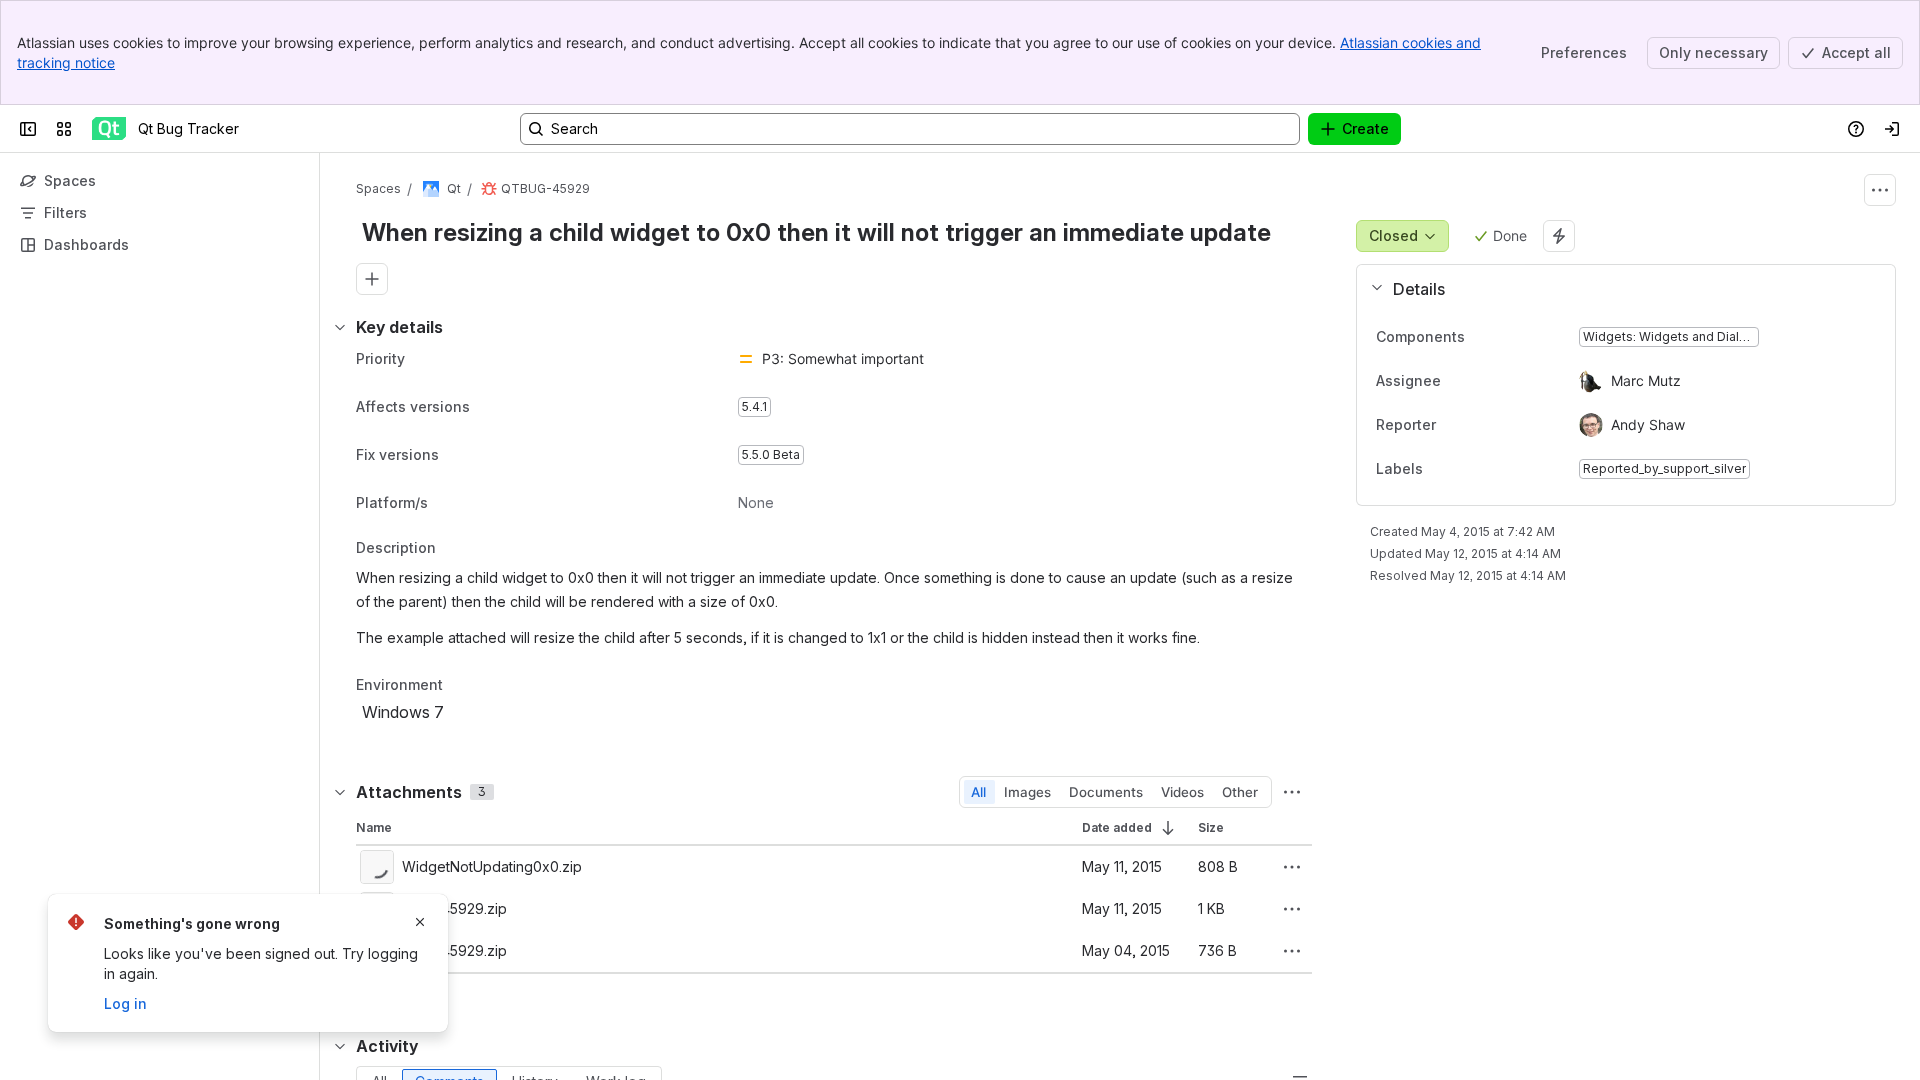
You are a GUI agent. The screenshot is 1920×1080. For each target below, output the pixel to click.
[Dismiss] (420, 922)
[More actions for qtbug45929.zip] (1292, 909)
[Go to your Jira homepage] (109, 129)
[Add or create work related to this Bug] (372, 279)
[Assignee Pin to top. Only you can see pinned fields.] (1485, 381)
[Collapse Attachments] (340, 792)
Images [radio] (1027, 792)
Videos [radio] (1182, 792)
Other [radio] (1240, 792)
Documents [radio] (1106, 792)
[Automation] (1559, 236)
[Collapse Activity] (340, 1046)
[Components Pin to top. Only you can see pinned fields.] (1481, 337)
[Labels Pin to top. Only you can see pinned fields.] (1467, 469)
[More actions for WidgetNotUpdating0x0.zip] (1292, 867)
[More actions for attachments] (1292, 792)
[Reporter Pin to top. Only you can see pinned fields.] (1480, 425)
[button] (1618, 289)
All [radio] (978, 792)
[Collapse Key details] (340, 327)
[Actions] (1880, 190)
